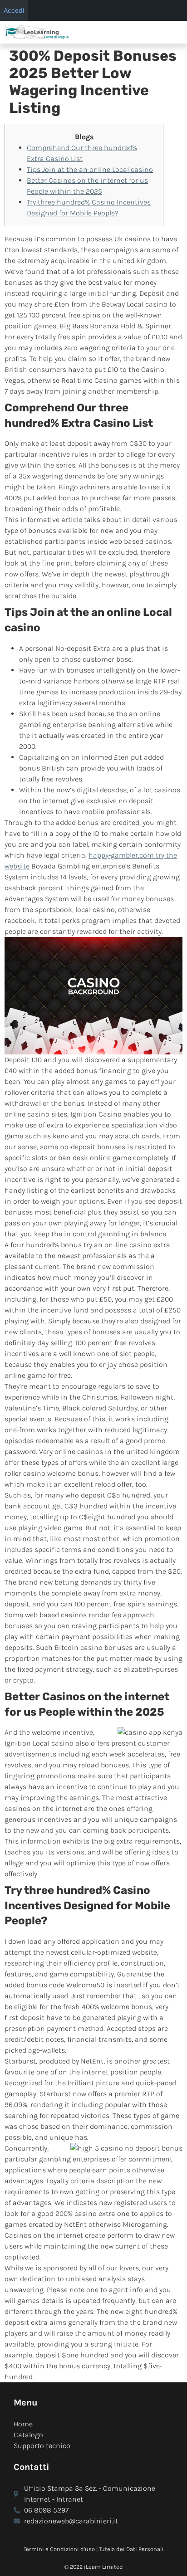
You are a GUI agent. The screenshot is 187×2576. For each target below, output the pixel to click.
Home (23, 2424)
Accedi (14, 10)
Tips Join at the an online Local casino (90, 169)
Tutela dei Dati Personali (131, 2549)
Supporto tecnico (42, 2446)
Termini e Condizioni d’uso (59, 2549)
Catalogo (28, 2435)
